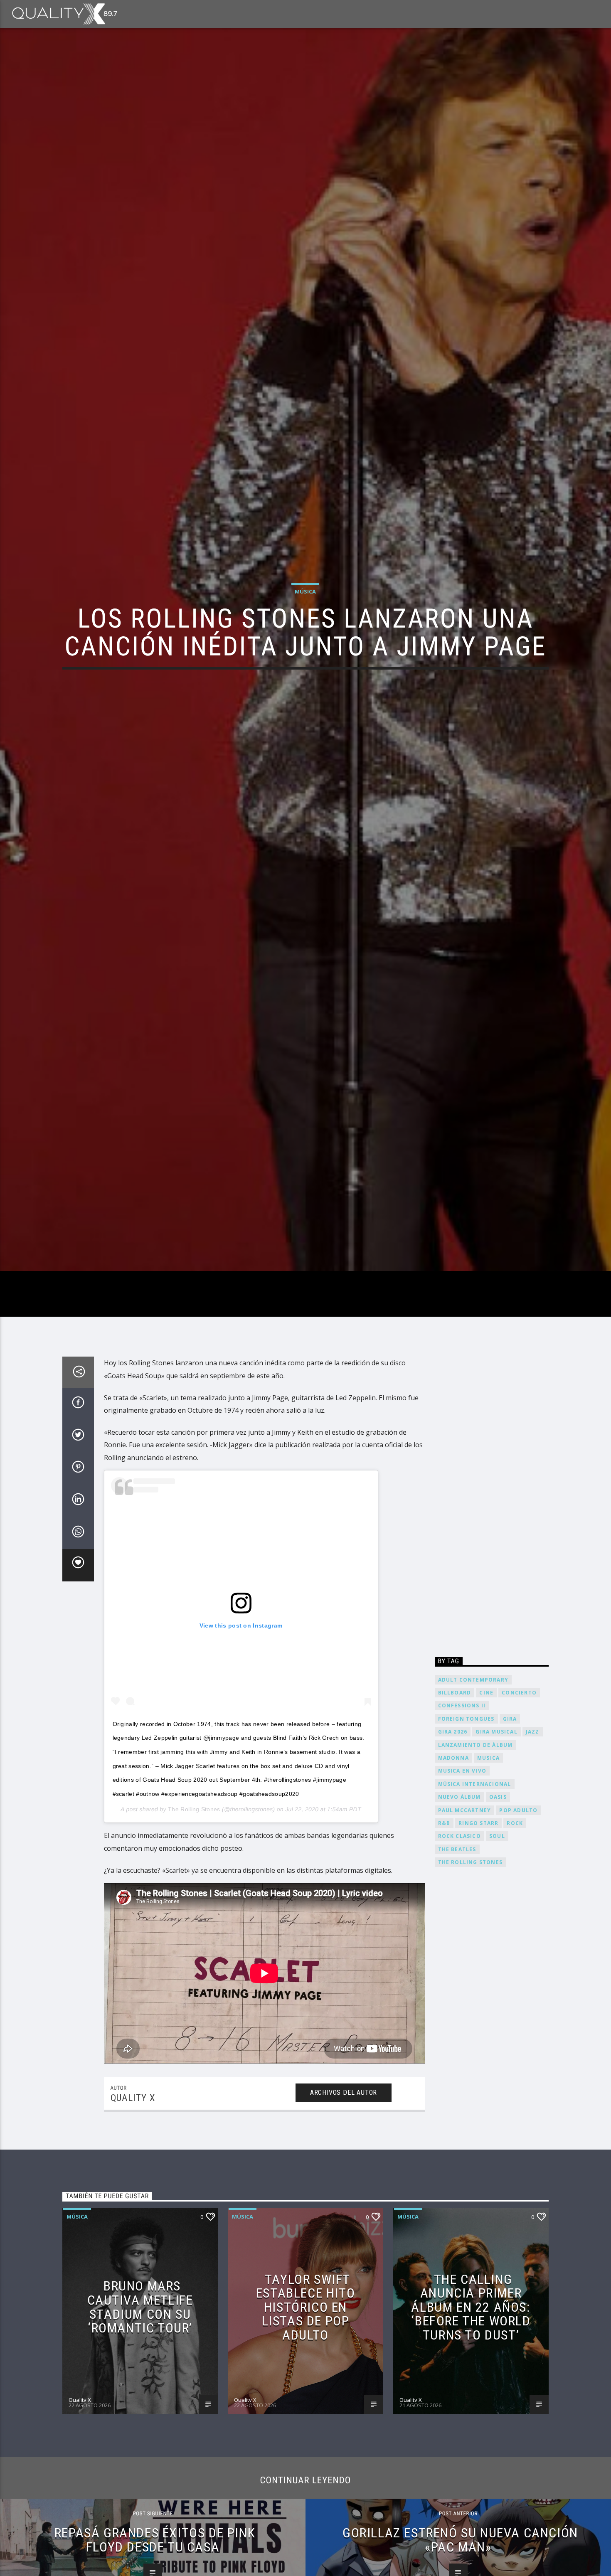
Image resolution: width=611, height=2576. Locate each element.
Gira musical (496, 1870)
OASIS (498, 1935)
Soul (497, 1974)
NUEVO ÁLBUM (459, 1935)
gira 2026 (453, 1870)
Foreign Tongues (466, 1856)
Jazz (533, 1870)
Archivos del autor (344, 2230)
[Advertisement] (492, 1639)
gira (510, 1856)
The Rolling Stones (194, 1947)
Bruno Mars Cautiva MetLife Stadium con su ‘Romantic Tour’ (140, 2445)
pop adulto (518, 1948)
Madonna (453, 1895)
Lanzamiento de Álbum (475, 1883)
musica (488, 1895)
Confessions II (462, 1843)
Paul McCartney (465, 1948)
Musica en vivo (462, 1909)
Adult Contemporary (473, 1817)
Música (305, 655)
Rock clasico (459, 1974)
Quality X (133, 2236)
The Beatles (457, 1987)
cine (486, 1830)
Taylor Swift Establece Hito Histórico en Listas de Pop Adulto (305, 2445)
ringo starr (478, 1961)
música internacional (475, 1922)
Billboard (455, 1830)
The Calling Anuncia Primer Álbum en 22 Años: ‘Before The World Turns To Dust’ (471, 2445)
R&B (444, 1961)
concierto (519, 1830)
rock (515, 1961)
